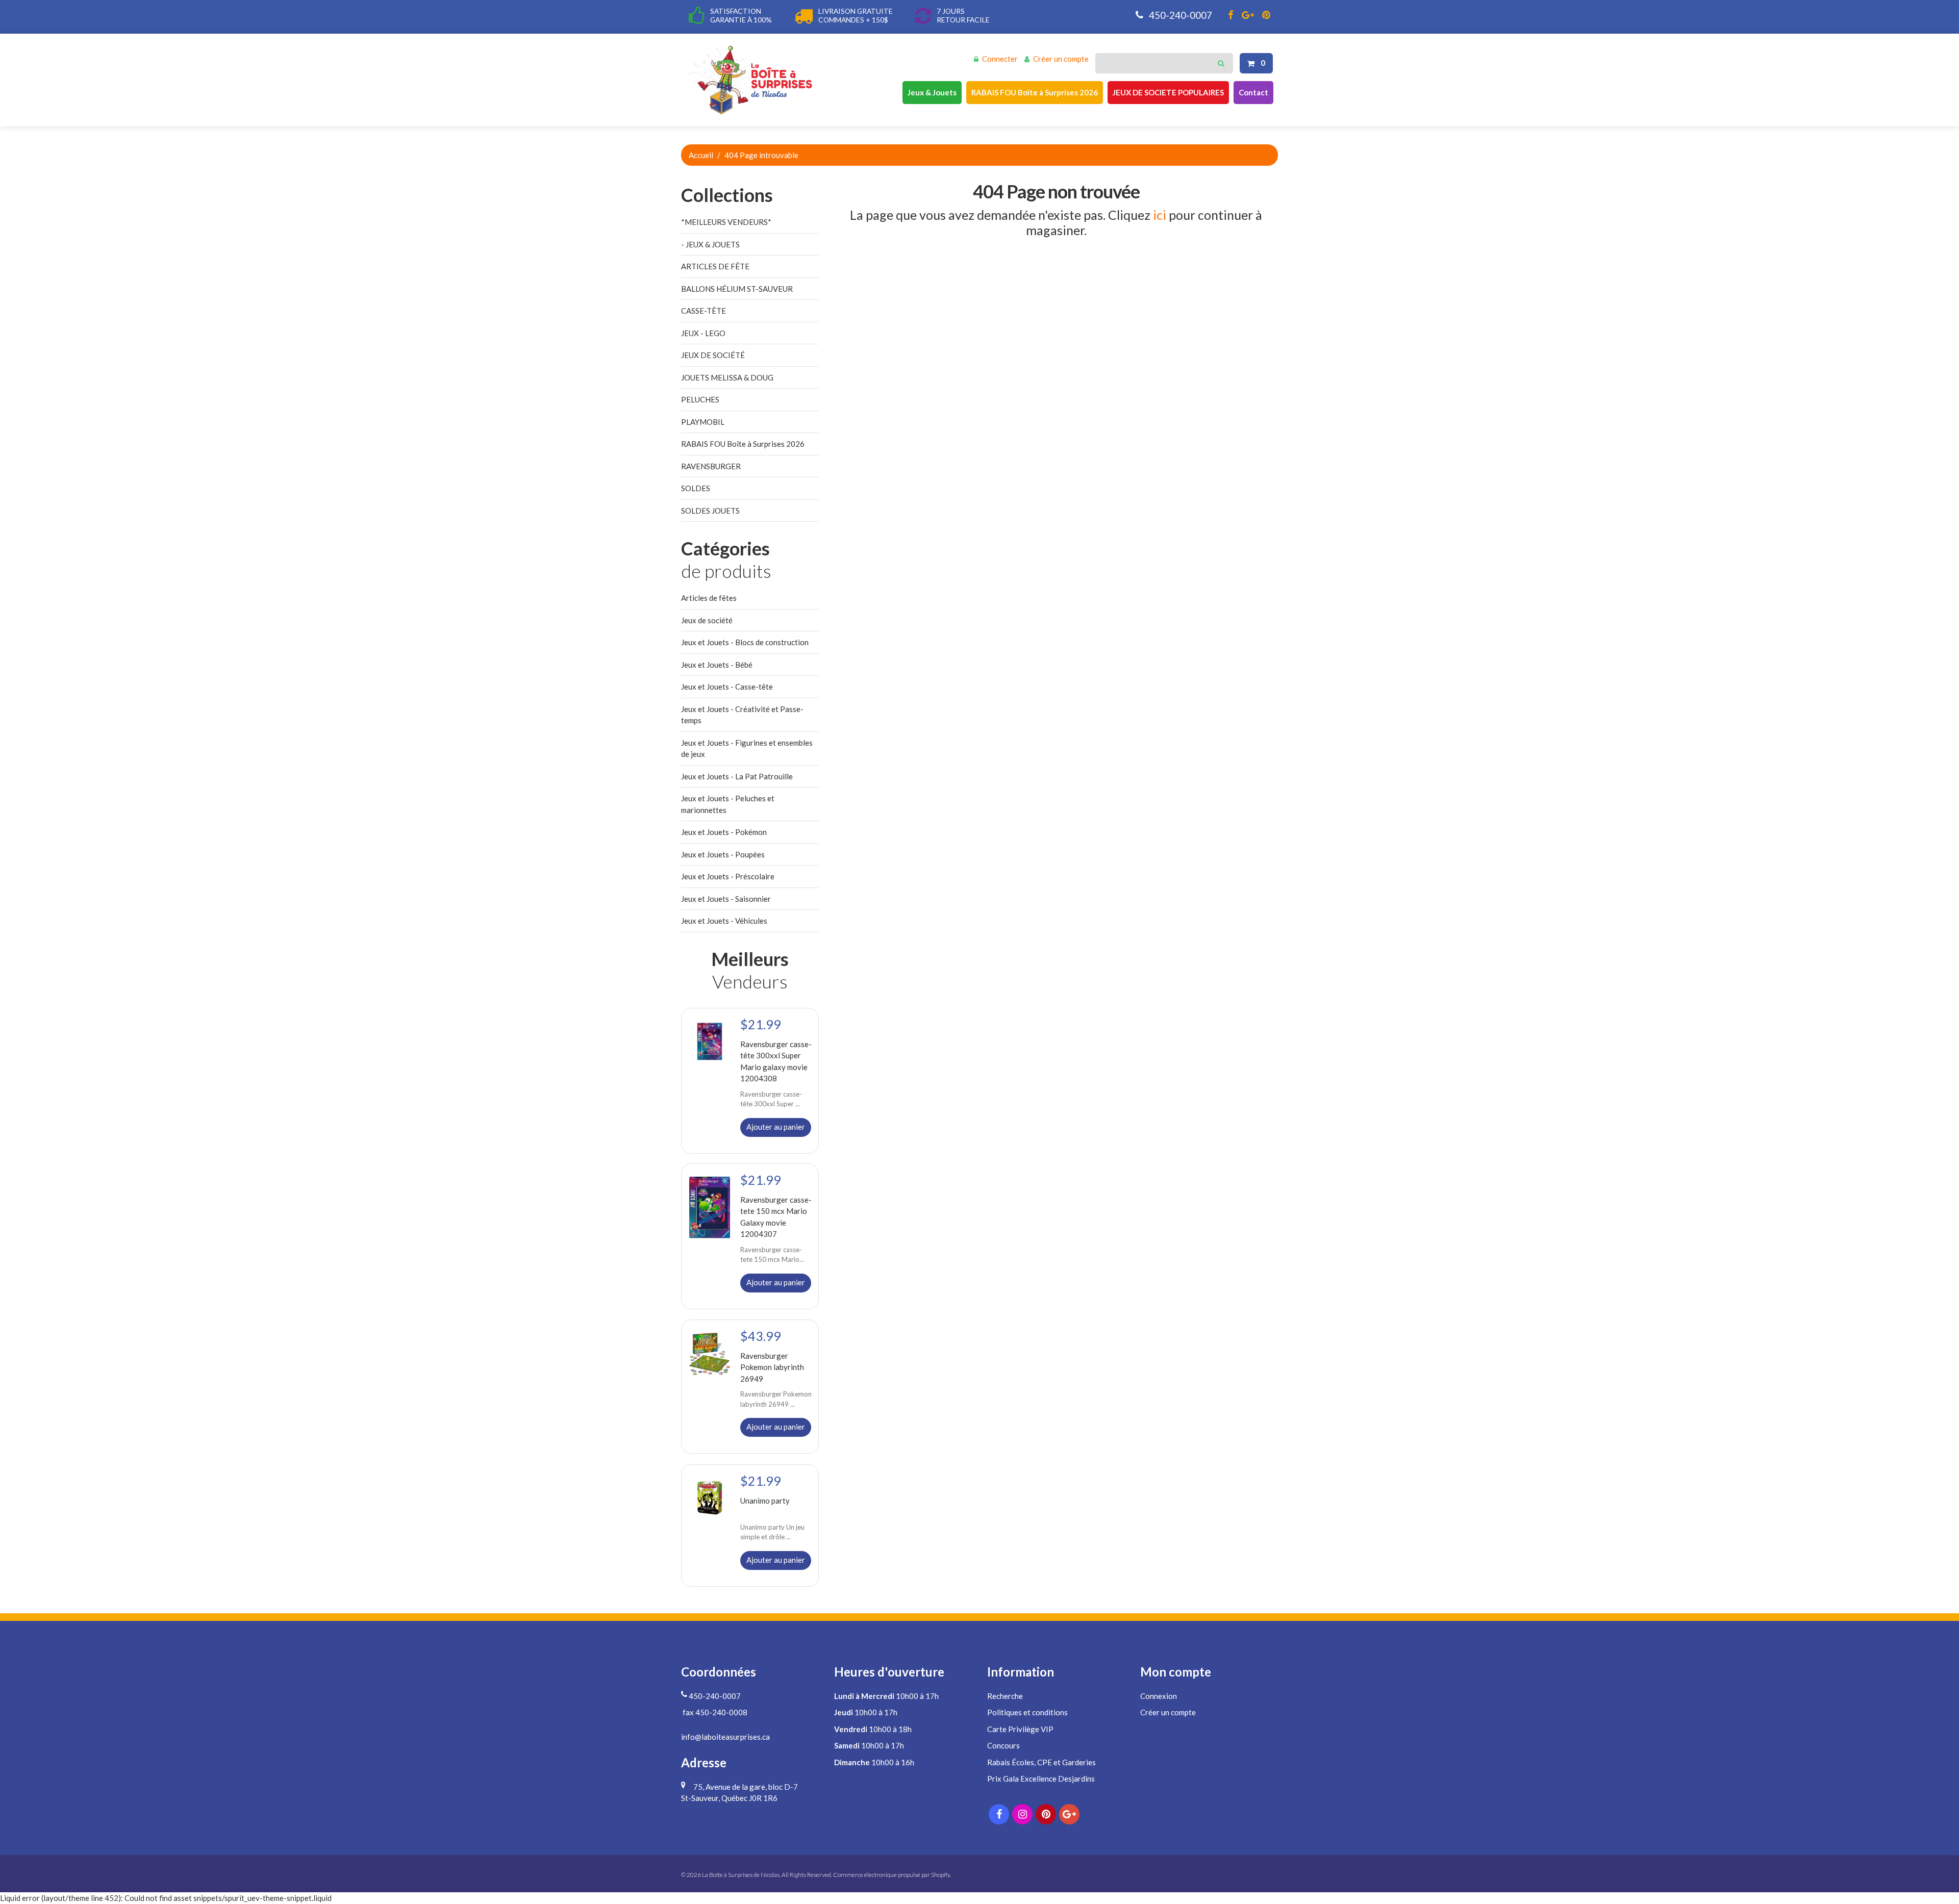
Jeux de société (707, 620)
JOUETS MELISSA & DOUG (727, 377)
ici (1160, 215)
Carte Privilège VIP (1020, 1729)
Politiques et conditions (1027, 1712)
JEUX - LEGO (703, 333)
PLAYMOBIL (703, 422)
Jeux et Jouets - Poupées (723, 854)
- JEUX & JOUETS (710, 244)
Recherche (1005, 1696)
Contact (1253, 92)
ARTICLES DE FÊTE (715, 266)
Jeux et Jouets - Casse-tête (727, 687)
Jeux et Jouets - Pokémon (724, 832)
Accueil (701, 155)
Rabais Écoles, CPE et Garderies (1041, 1762)
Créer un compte (1061, 59)
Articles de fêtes (709, 598)
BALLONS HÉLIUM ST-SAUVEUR (737, 289)
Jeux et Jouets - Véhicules (724, 921)
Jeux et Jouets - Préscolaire (728, 876)
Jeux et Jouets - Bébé (717, 665)
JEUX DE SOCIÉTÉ (713, 355)
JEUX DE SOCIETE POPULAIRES (1168, 92)
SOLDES (696, 488)
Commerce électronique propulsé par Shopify (891, 1875)
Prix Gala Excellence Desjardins (1041, 1779)
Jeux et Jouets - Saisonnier (726, 899)
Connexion (1159, 1696)
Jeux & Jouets (932, 92)
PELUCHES (700, 399)
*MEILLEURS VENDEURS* (726, 222)
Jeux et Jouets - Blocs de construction (745, 642)
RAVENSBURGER (711, 466)
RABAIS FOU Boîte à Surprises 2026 (1035, 92)
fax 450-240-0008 (714, 1712)
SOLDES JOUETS (710, 511)
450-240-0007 (1179, 15)
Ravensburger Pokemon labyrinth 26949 (772, 1367)
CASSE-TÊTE (704, 311)
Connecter (1000, 59)
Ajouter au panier (776, 1126)
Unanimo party (765, 1500)
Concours (1003, 1745)
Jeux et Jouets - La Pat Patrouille (737, 776)
